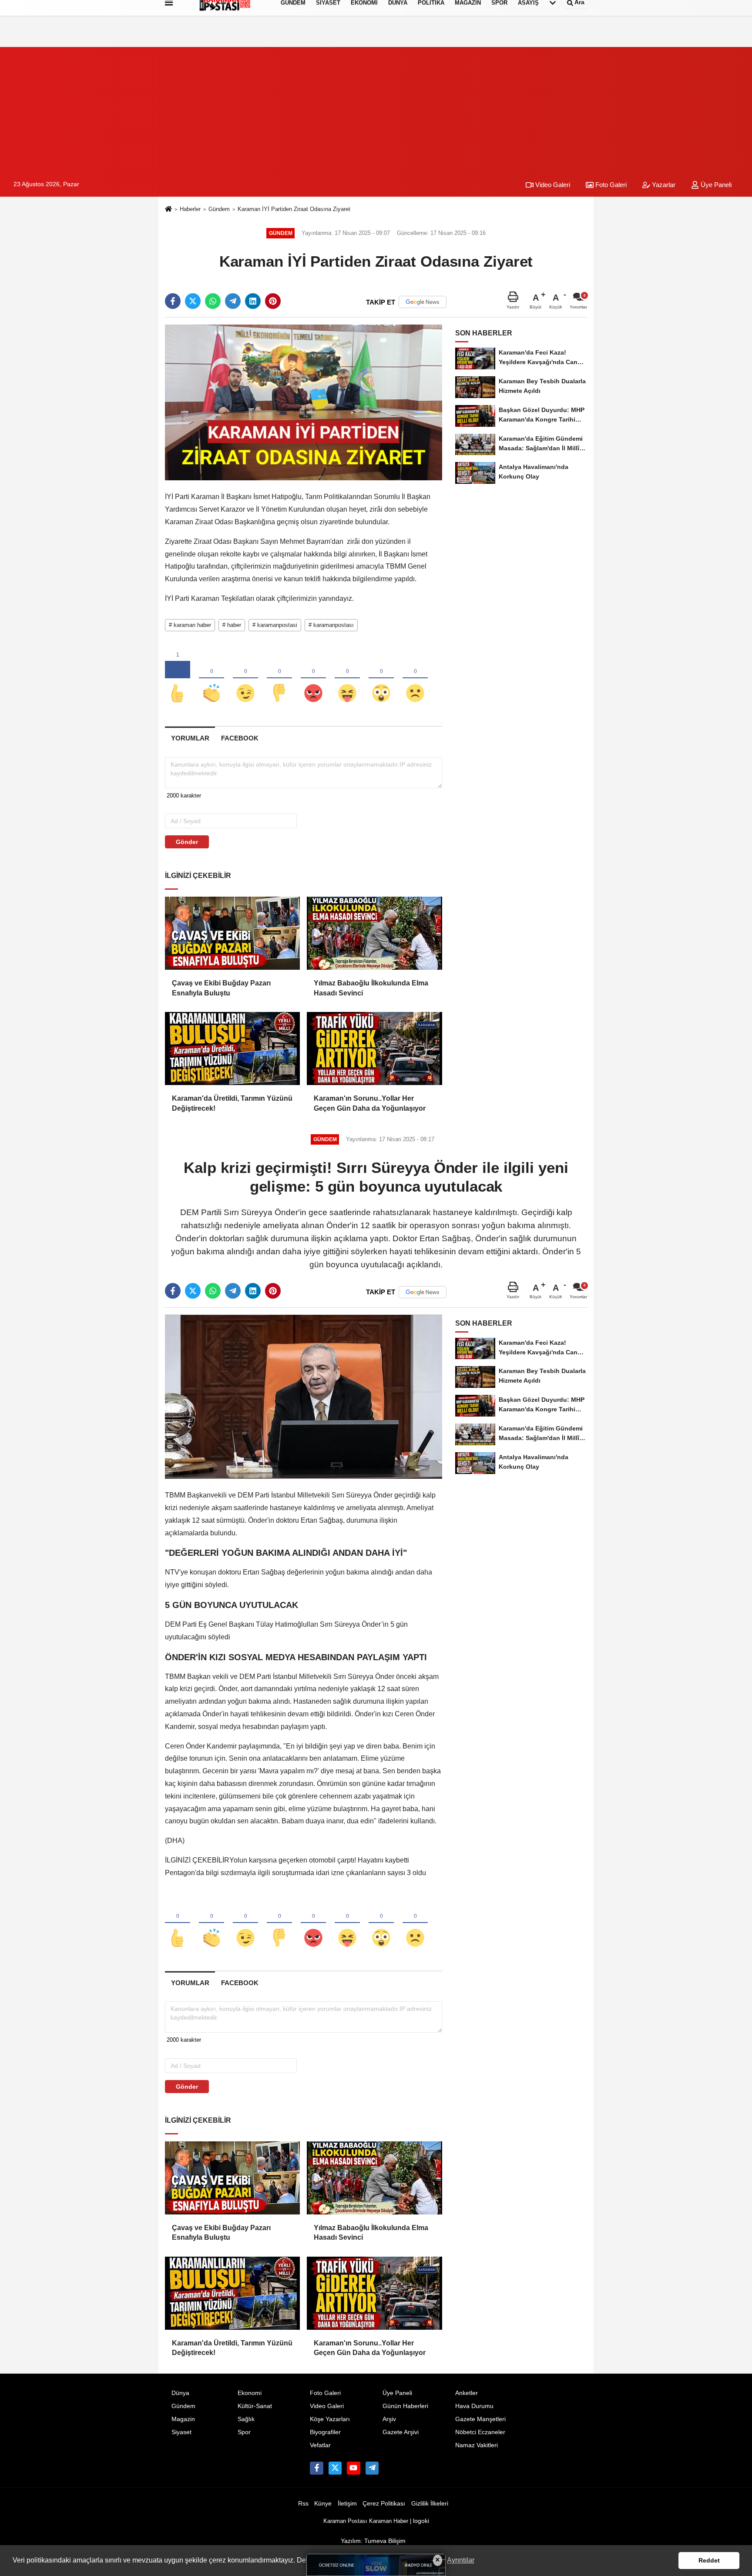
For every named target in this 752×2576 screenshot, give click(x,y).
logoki (421, 2521)
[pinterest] (273, 301)
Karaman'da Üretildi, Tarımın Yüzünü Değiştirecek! (232, 1103)
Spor (244, 2432)
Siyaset (181, 2432)
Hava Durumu (474, 2406)
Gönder (187, 842)
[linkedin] (253, 301)
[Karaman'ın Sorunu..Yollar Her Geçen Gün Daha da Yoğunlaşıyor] (374, 1048)
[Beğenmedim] (279, 679)
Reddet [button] (709, 2560)
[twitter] (193, 301)
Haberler (190, 209)
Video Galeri (552, 185)
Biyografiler (325, 2432)
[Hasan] (372, 2468)
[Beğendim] (178, 679)
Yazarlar (663, 185)
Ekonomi (250, 2393)
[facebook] (173, 301)
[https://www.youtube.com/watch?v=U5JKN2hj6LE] (353, 2468)
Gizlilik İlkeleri (430, 2504)
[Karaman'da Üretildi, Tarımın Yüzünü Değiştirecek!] (232, 1048)
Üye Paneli (715, 185)
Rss (303, 2504)
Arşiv (389, 2419)
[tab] (190, 738)
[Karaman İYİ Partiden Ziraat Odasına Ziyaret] (304, 402)
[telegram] (233, 301)
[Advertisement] (376, 108)
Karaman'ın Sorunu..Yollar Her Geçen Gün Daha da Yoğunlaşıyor (370, 1103)
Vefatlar (320, 2445)
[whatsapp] (213, 301)
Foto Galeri (610, 185)
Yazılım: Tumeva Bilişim (373, 2541)
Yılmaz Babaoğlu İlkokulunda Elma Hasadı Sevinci (371, 988)
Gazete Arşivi (401, 2432)
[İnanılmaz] (381, 679)
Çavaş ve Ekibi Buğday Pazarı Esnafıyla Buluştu (221, 988)
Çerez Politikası (384, 2504)
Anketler (467, 2393)
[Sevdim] (245, 679)
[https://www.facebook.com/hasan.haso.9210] (316, 2468)
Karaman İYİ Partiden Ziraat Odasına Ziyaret (294, 209)
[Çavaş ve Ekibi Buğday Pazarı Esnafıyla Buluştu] (232, 933)
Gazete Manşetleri (480, 2419)
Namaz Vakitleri (477, 2445)
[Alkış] (211, 679)
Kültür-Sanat (255, 2406)
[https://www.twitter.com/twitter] (335, 2468)
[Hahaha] (347, 679)
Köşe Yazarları (330, 2419)
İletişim (347, 2504)
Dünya (180, 2393)
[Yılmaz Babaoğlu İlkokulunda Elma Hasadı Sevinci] (374, 933)
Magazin (183, 2419)
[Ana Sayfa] (168, 209)
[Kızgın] (313, 679)
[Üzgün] (415, 679)
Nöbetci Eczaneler (480, 2432)
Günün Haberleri (405, 2406)
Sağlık (246, 2419)
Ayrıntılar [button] (461, 2560)
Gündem (219, 209)
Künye (323, 2504)
